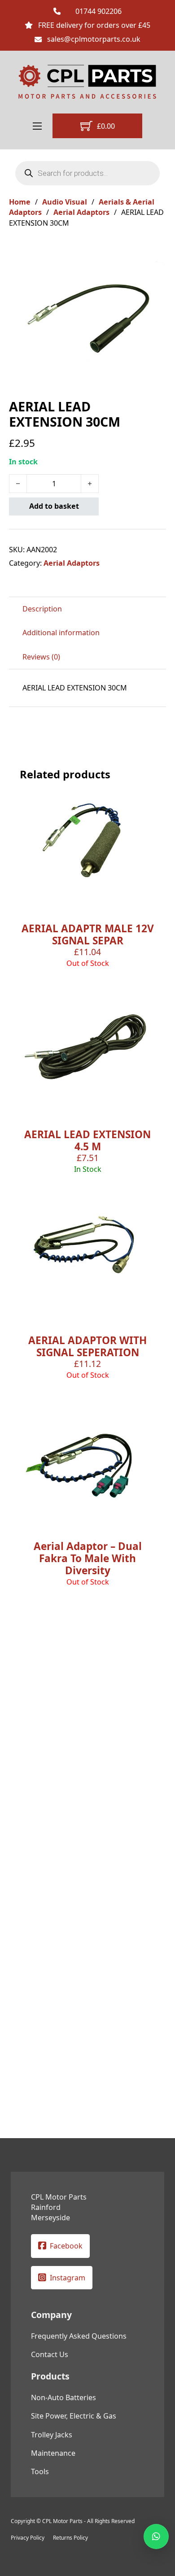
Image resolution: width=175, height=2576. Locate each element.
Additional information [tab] (61, 633)
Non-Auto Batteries (63, 2397)
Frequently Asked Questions (79, 2336)
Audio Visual (65, 202)
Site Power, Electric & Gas (74, 2416)
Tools (40, 2471)
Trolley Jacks (52, 2435)
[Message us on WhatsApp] (156, 2537)
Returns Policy (70, 2538)
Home (20, 202)
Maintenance (53, 2453)
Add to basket (54, 506)
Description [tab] (42, 609)
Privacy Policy (28, 2538)
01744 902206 (98, 11)
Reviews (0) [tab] (41, 657)
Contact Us (50, 2354)
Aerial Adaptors (81, 212)
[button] (154, 254)
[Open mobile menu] (37, 126)
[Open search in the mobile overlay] (87, 173)
